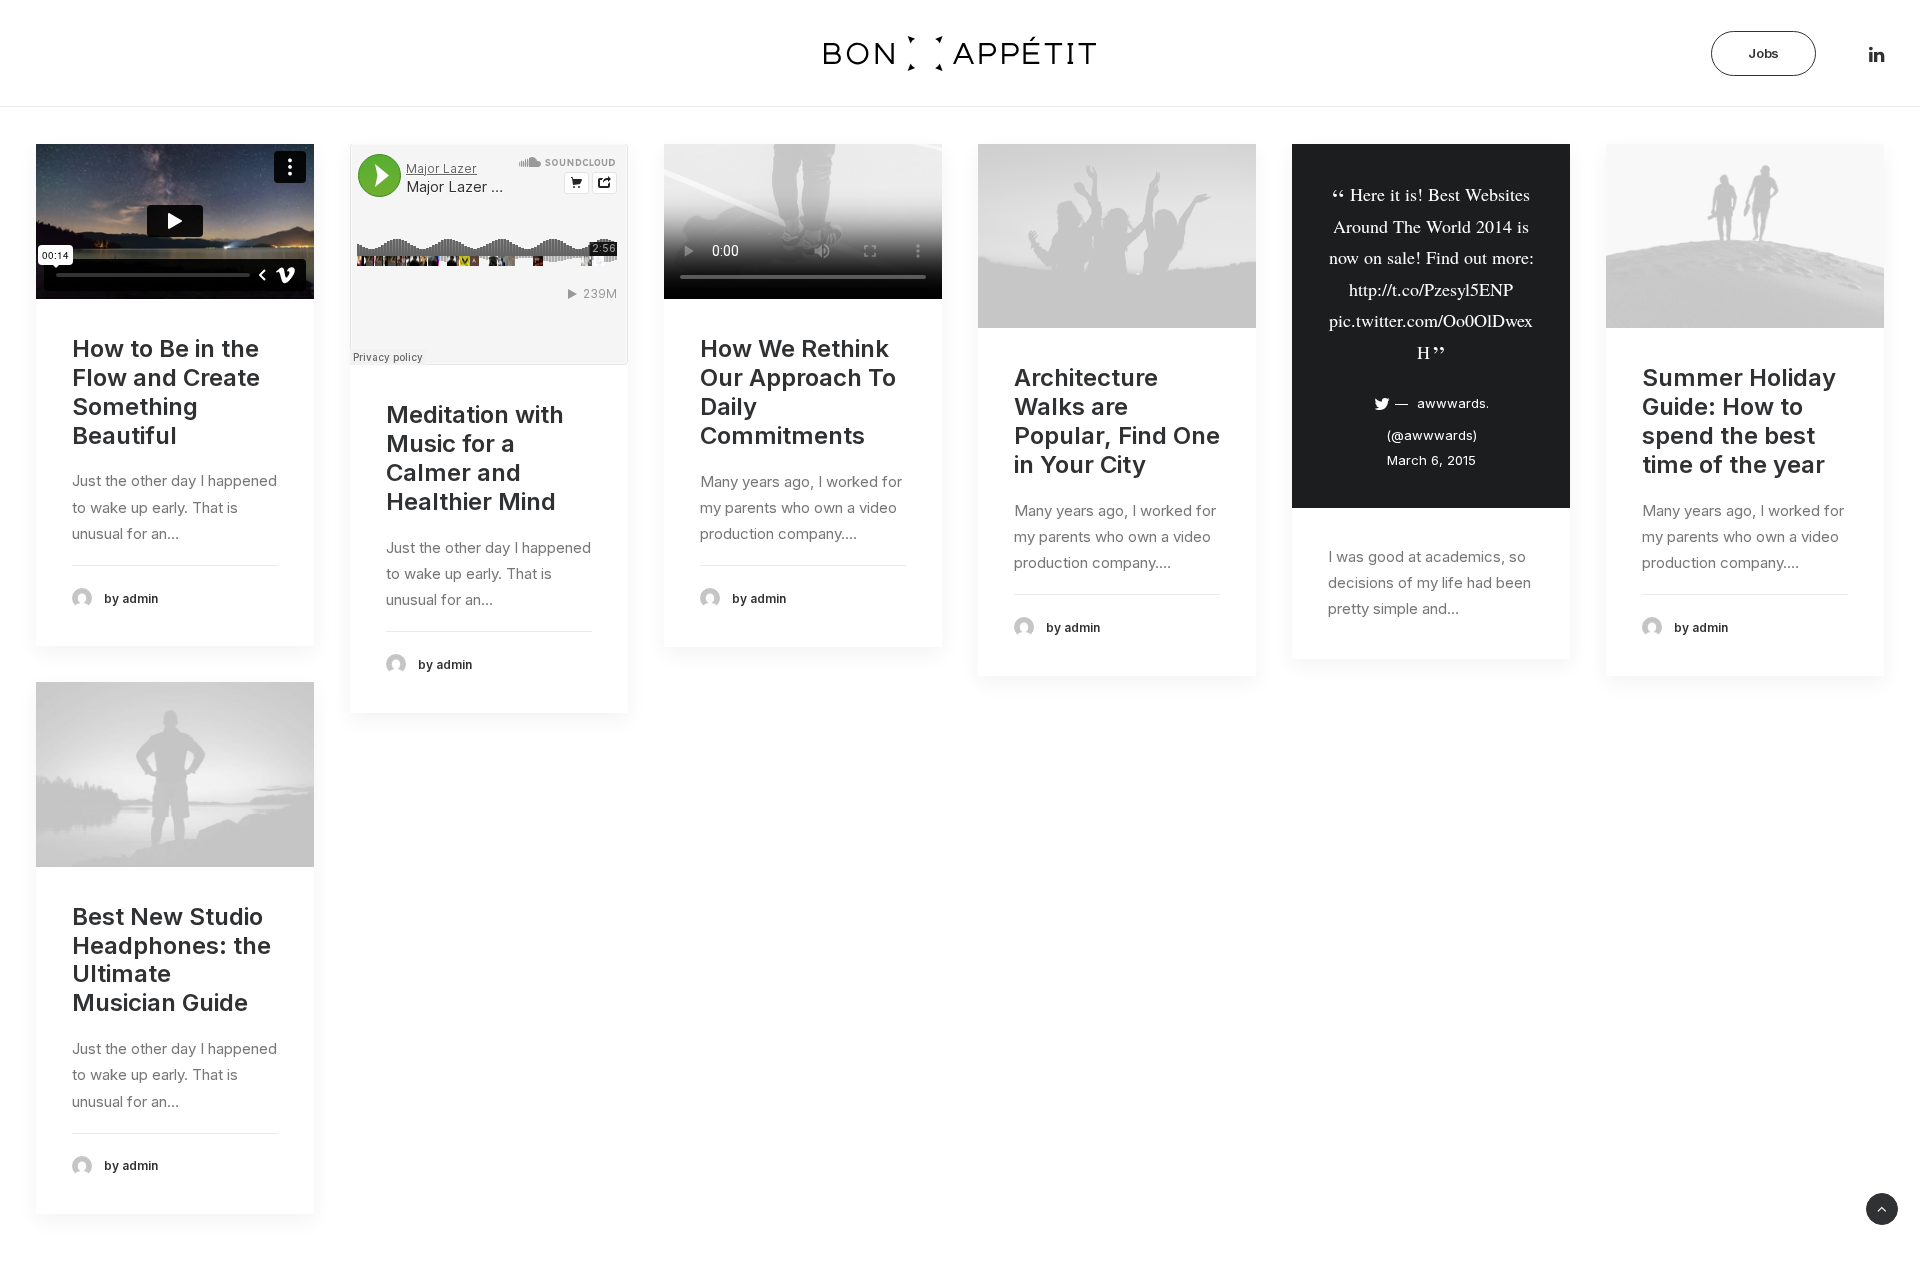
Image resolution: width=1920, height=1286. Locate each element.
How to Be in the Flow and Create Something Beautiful (166, 391)
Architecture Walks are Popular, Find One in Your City (1117, 420)
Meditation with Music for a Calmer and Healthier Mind (475, 457)
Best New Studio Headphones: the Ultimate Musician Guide (171, 959)
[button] (47, 47)
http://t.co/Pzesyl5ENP (1431, 289)
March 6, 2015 (1431, 460)
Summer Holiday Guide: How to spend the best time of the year (1739, 420)
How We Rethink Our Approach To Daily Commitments (798, 391)
